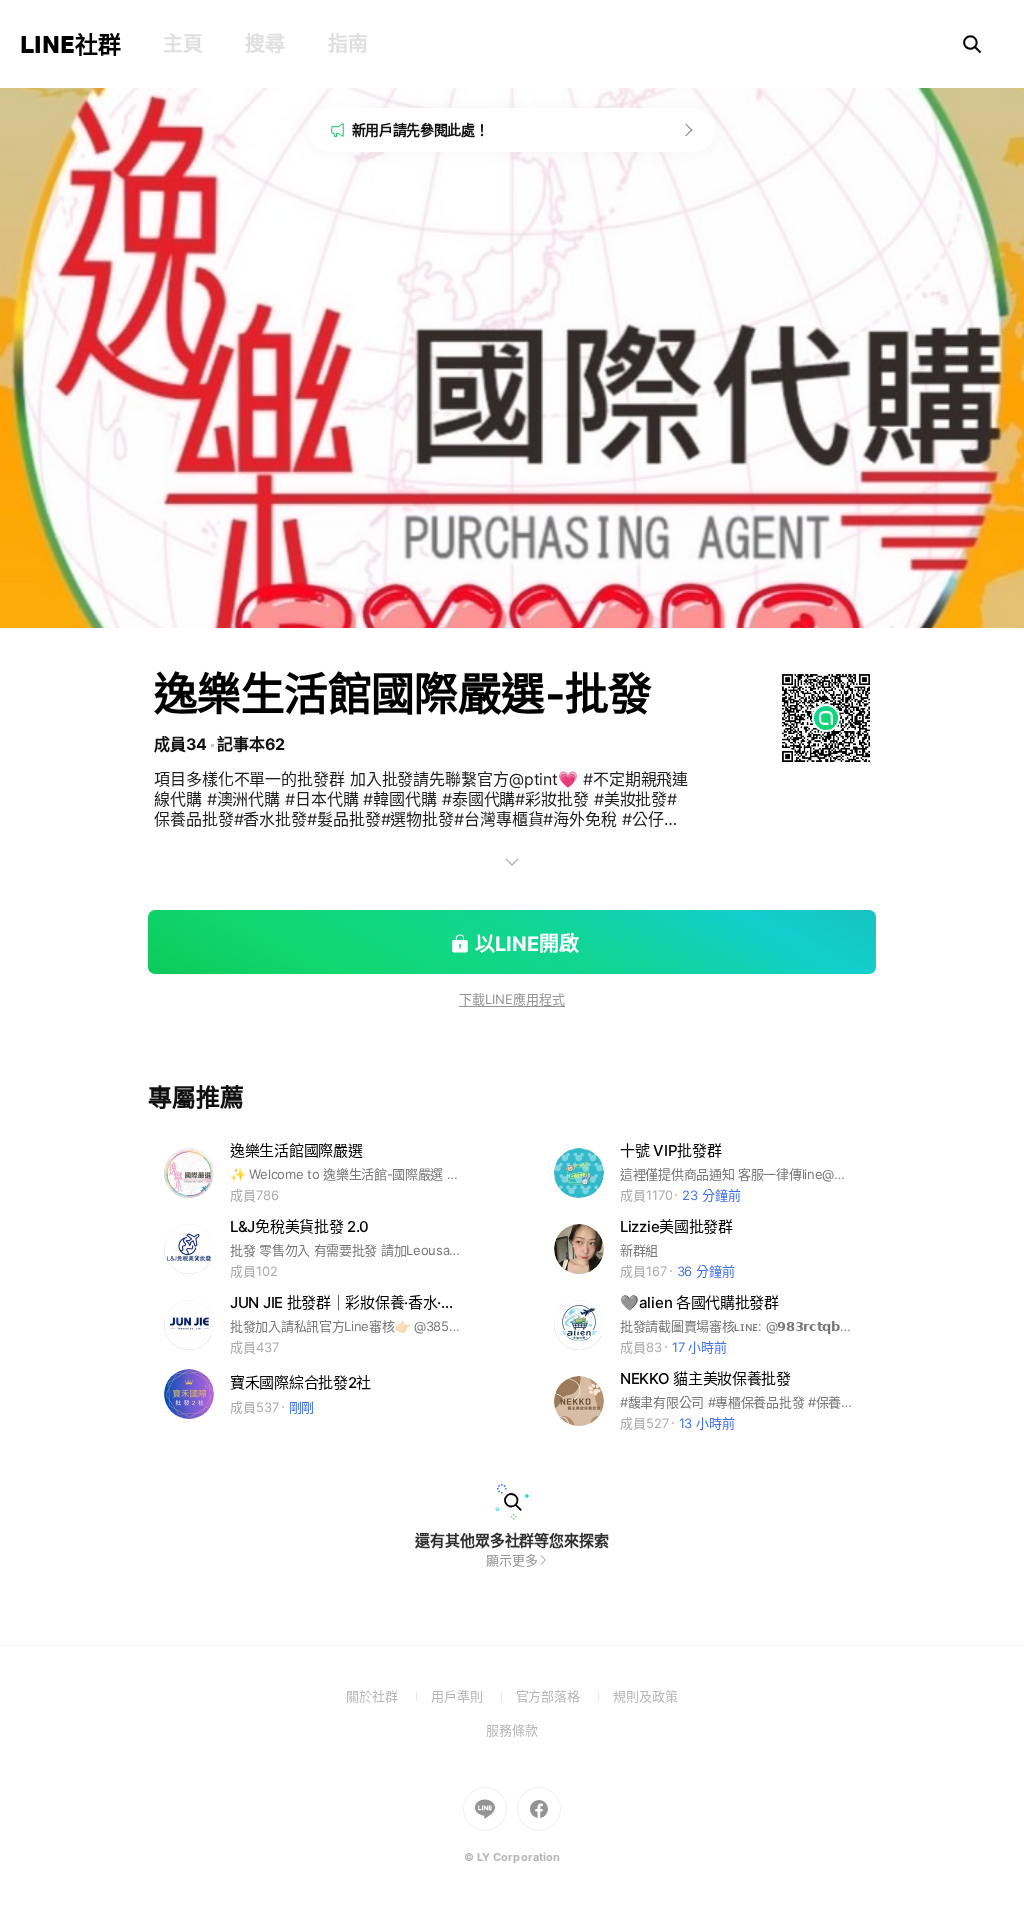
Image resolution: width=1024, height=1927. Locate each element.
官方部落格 (564, 1696)
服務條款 (512, 1730)
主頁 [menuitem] (182, 44)
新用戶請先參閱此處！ (420, 129)
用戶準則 (473, 1696)
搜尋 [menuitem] (264, 44)
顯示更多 (512, 1560)
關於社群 (388, 1696)
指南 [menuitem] (347, 44)
